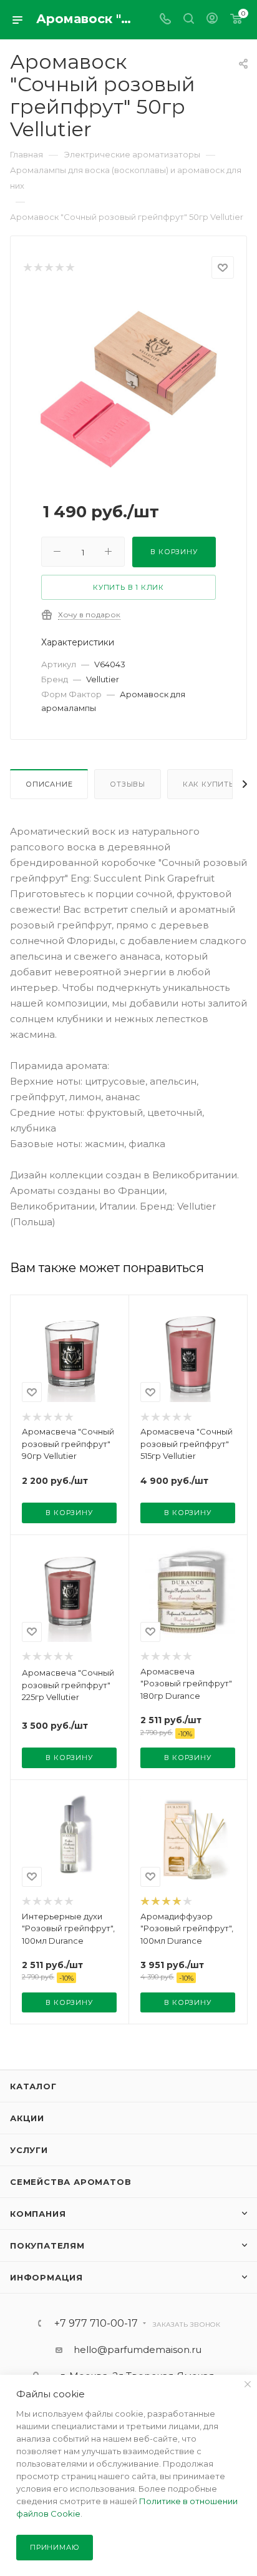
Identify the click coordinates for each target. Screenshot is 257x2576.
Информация (46, 2277)
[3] (48, 268)
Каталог (33, 2086)
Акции (27, 2118)
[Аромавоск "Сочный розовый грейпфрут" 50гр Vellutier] (128, 388)
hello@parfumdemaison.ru (138, 2350)
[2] (38, 268)
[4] (59, 268)
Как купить (208, 784)
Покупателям (47, 2245)
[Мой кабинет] (212, 20)
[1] (27, 268)
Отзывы (128, 784)
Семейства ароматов (70, 2182)
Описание (49, 784)
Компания (38, 2214)
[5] (70, 268)
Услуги (29, 2150)
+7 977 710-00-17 (96, 2324)
